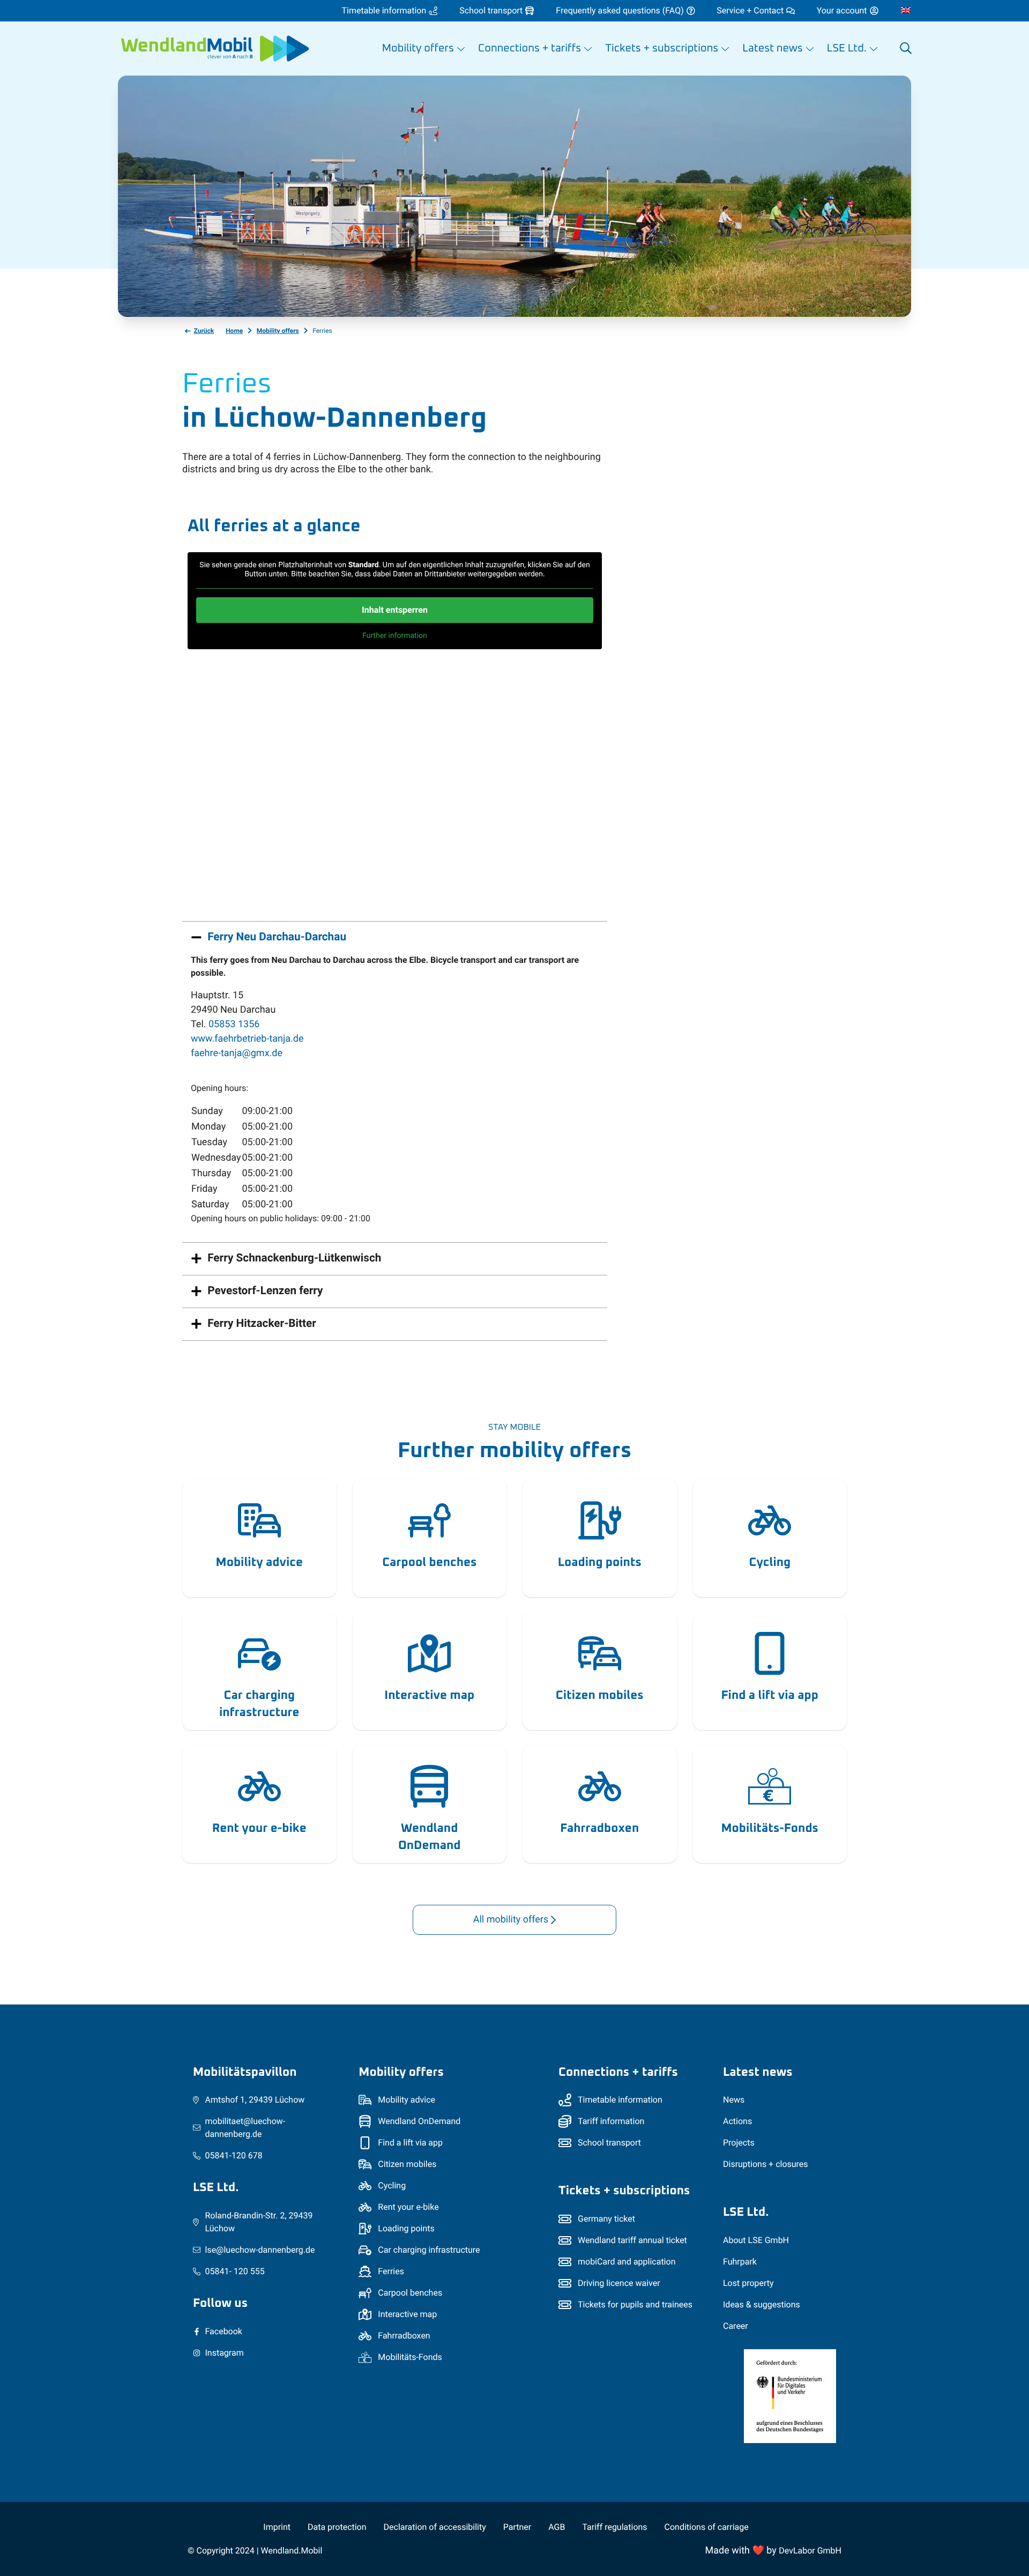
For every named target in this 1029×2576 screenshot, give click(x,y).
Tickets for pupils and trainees (635, 2304)
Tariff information (611, 2121)
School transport (609, 2143)
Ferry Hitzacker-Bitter (262, 1324)
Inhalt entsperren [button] (395, 610)
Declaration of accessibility (435, 2527)
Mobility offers (401, 2072)
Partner (517, 2527)
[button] (906, 49)
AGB (557, 2527)
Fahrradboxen (599, 1828)
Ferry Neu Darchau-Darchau (277, 937)
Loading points (600, 1562)
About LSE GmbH (756, 2240)
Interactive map (429, 1695)
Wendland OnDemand (430, 1837)
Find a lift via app (770, 1695)
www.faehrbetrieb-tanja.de (247, 1039)
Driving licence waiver (619, 2283)
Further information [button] (395, 636)
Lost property (748, 2283)
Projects (739, 2143)
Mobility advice (259, 1562)
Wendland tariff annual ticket (632, 2240)
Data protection (337, 2527)
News (734, 2100)
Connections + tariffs (618, 2072)
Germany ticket (606, 2219)
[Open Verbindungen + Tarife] (588, 49)
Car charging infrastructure (259, 1704)
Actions (737, 2121)
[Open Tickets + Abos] (725, 49)
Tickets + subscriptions (624, 2191)
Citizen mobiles (600, 1695)
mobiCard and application (627, 2262)
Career (736, 2326)
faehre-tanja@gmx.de (237, 1053)
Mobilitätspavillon (245, 2072)
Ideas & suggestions (762, 2304)
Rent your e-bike (259, 1828)
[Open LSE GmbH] (874, 49)
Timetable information (620, 2100)
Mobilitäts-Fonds (770, 1828)
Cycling (770, 1562)
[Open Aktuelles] (810, 49)
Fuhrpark (740, 2262)
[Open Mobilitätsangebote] (461, 49)
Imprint (277, 2527)
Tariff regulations (614, 2527)
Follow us (220, 2303)
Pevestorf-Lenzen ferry (265, 1291)
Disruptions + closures (766, 2164)
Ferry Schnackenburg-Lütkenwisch (294, 1258)
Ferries (391, 2271)
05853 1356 (234, 1024)
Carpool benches (429, 1562)
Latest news (758, 2072)
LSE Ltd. (216, 2188)
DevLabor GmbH (810, 2551)
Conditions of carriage (707, 2527)
